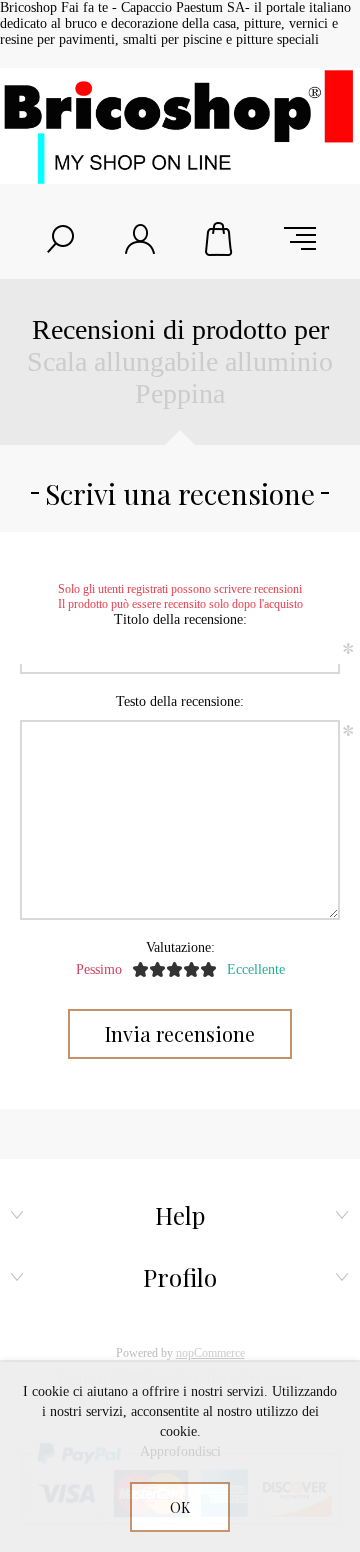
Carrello (220, 239)
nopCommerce (210, 1353)
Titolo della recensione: (180, 619)
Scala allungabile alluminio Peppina (180, 377)
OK (180, 1507)
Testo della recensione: (180, 701)
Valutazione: (180, 947)
